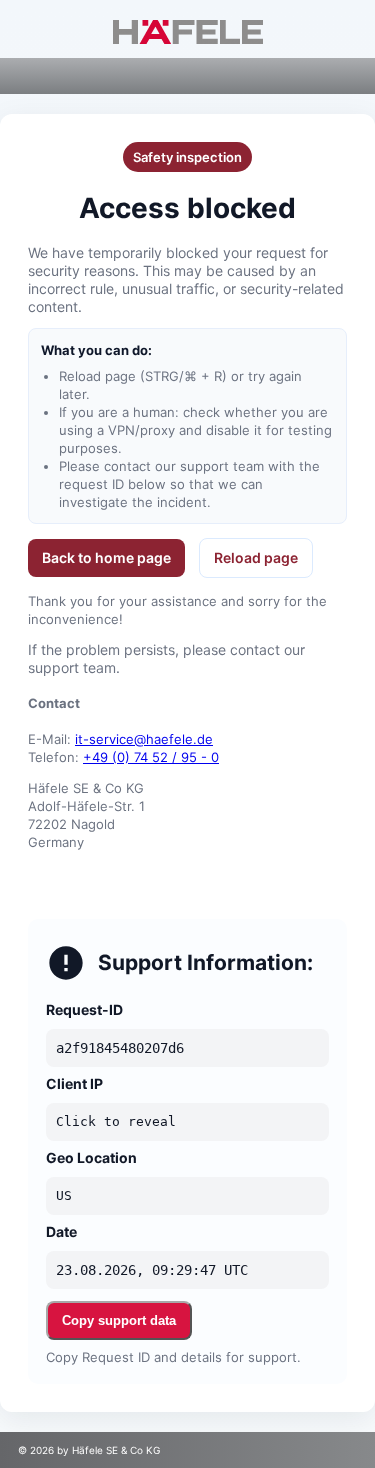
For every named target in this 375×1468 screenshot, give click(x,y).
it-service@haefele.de (144, 739)
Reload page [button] (256, 557)
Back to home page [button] (106, 557)
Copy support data (119, 1320)
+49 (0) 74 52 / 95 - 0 (151, 757)
